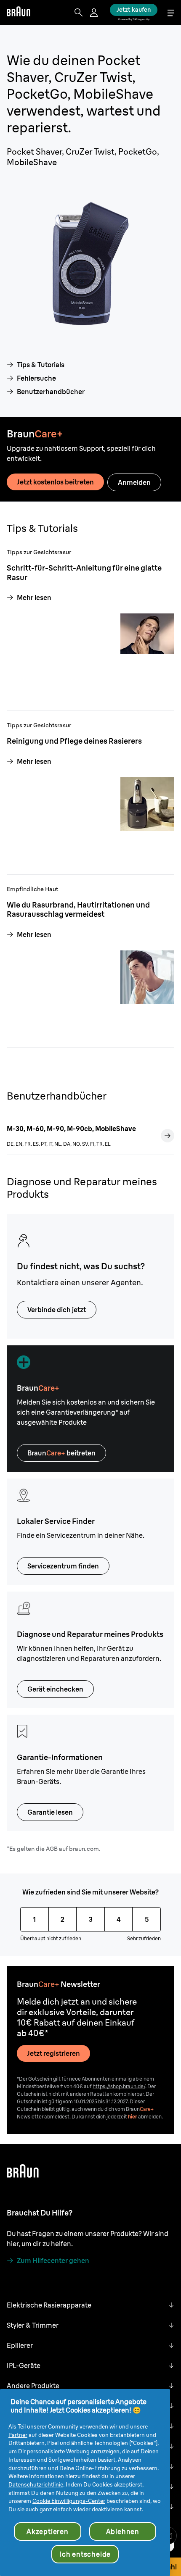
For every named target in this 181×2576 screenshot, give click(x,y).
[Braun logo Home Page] (19, 13)
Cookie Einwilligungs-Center (69, 2501)
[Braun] (19, 13)
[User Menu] (95, 13)
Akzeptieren (48, 2531)
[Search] (79, 13)
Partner (18, 2435)
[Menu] (171, 13)
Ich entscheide (85, 2554)
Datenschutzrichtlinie (36, 2484)
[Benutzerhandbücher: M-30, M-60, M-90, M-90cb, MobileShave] (168, 1136)
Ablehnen (123, 2531)
